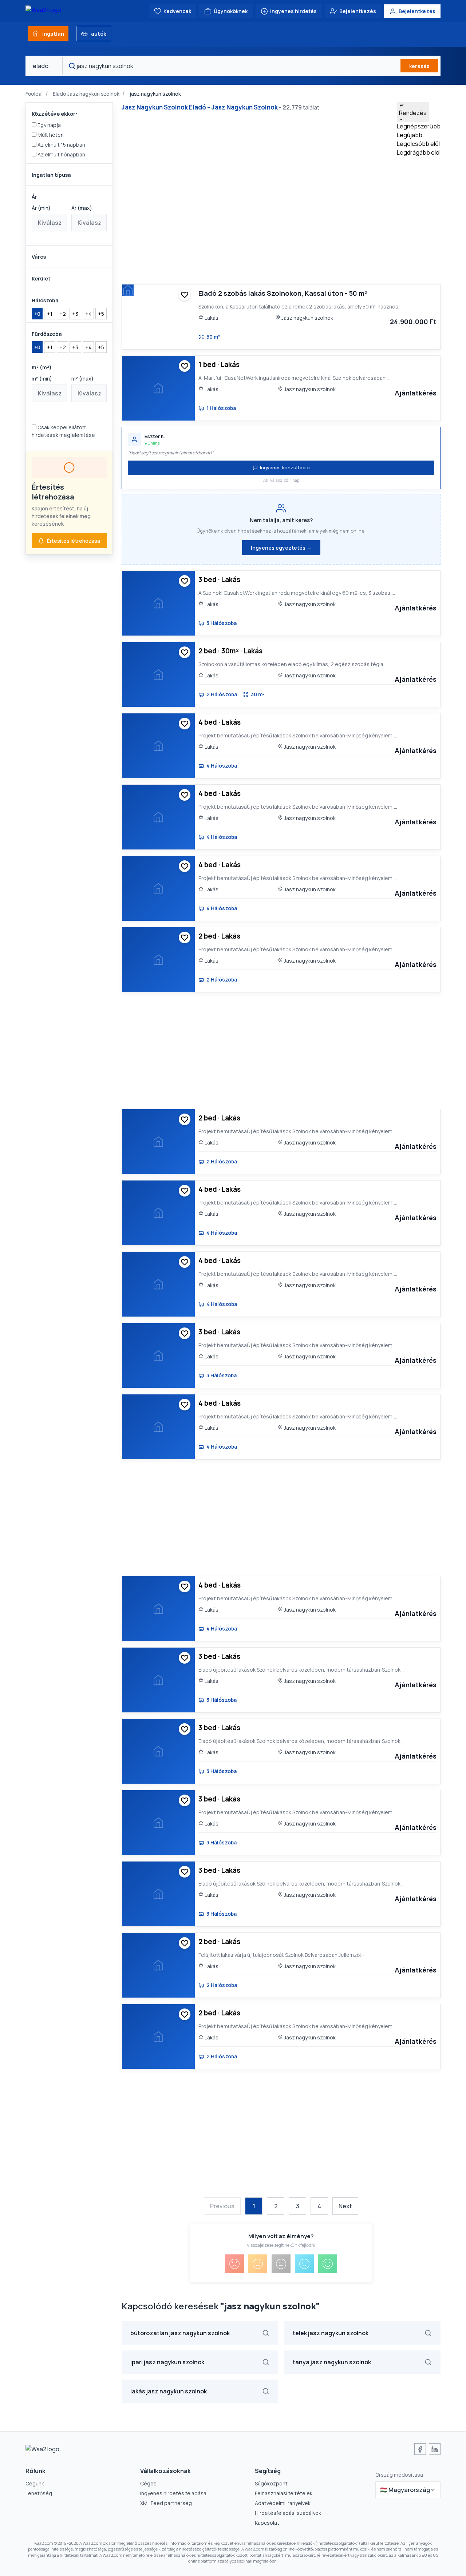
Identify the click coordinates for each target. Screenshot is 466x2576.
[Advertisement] (294, 216)
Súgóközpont (271, 2483)
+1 (50, 314)
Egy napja (49, 125)
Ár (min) (41, 208)
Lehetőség (39, 2493)
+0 (37, 314)
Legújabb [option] (410, 135)
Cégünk (35, 2483)
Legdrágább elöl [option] (419, 152)
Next (345, 2206)
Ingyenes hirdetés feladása (173, 2493)
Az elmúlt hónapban (61, 154)
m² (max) (82, 379)
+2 (63, 314)
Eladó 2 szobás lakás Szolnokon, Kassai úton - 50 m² (283, 293)
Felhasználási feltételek (284, 2493)
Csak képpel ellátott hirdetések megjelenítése (63, 431)
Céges (148, 2483)
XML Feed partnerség (166, 2503)
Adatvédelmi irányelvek (283, 2503)
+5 (101, 314)
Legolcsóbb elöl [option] (418, 144)
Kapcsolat (267, 2523)
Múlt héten (50, 135)
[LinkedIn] (435, 2449)
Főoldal (34, 94)
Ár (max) (82, 208)
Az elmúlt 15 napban (61, 145)
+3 (75, 314)
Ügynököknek (231, 11)
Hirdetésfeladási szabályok (288, 2513)
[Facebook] (420, 2449)
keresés (419, 66)
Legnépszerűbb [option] (419, 126)
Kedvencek (177, 11)
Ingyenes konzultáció (285, 467)
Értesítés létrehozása (74, 541)
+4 (88, 314)
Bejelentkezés (358, 11)
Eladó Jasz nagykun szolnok (86, 94)
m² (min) (42, 379)
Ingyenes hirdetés (293, 11)
